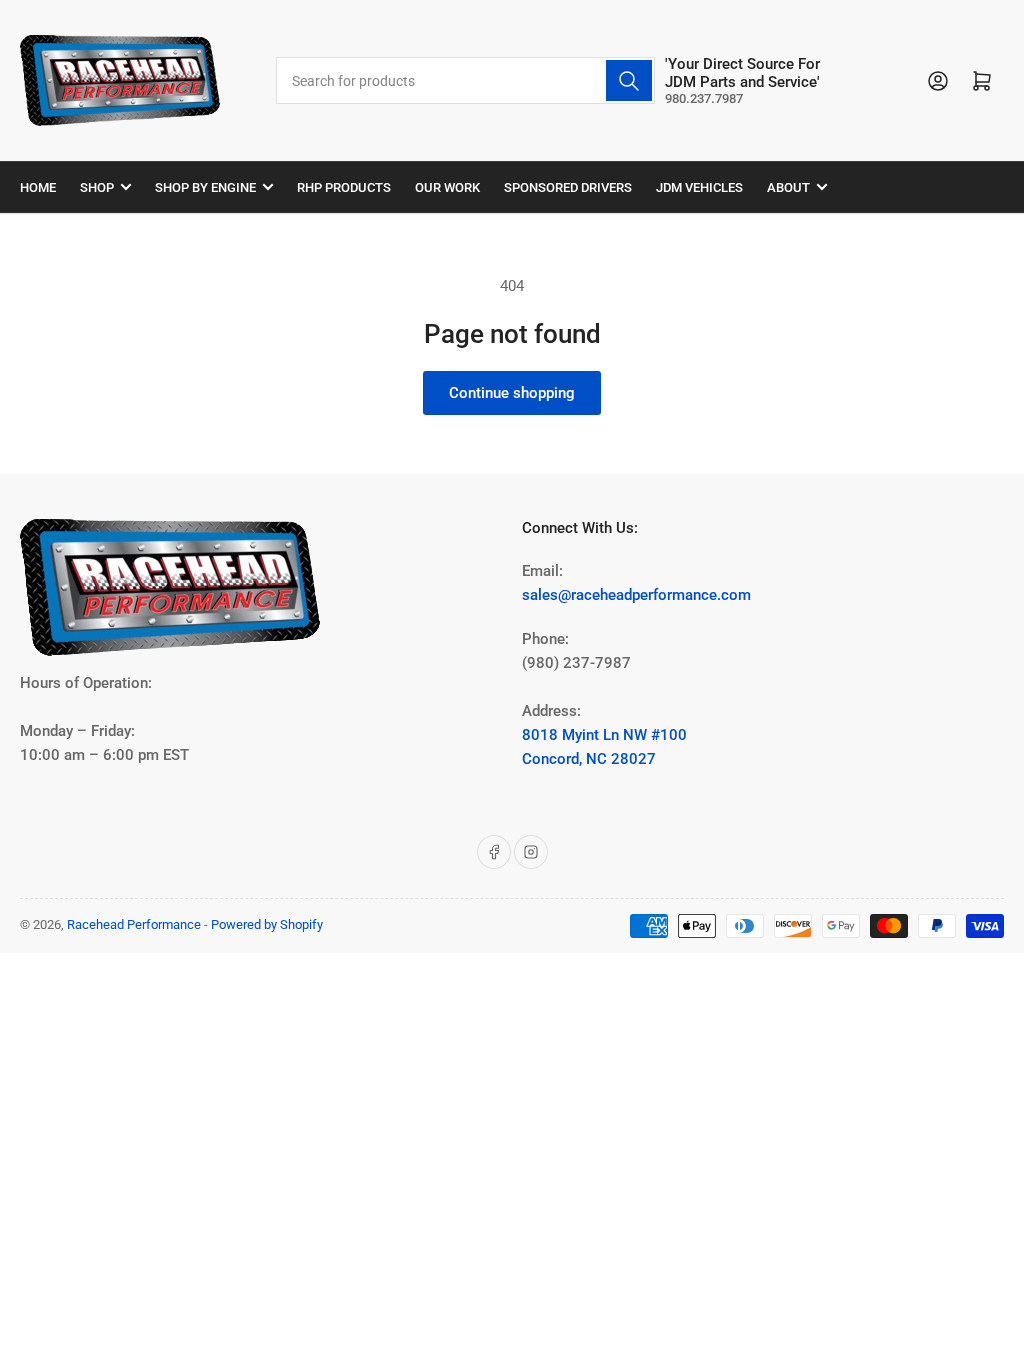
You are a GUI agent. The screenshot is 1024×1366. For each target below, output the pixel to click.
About (788, 187)
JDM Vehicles (699, 187)
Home (38, 187)
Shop (97, 187)
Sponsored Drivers (568, 187)
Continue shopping (512, 393)
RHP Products (344, 187)
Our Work (447, 187)
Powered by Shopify (267, 924)
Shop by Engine (205, 187)
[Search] (629, 80)
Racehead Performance (134, 924)
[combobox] (465, 80)
